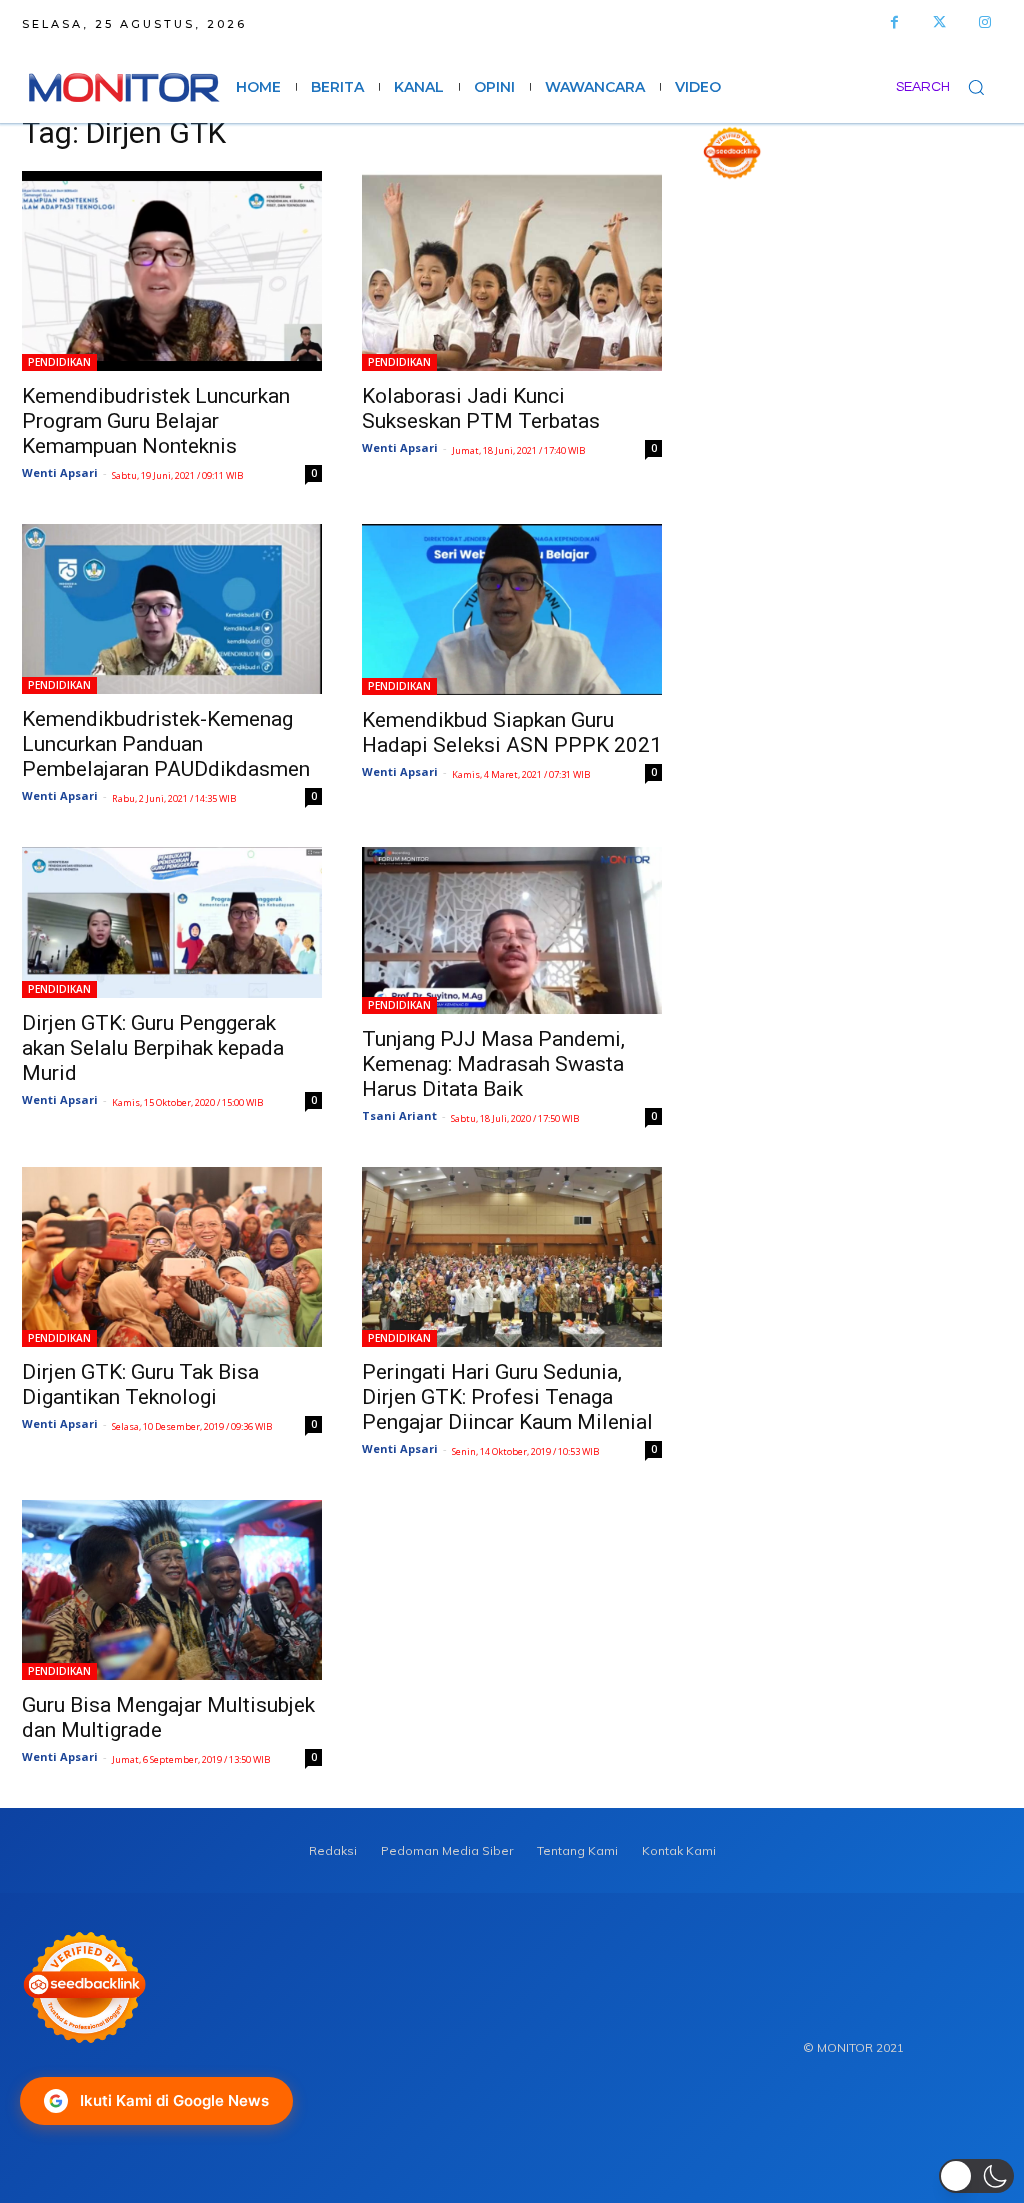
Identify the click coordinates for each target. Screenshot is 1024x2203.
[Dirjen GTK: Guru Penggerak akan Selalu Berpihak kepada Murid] (172, 922)
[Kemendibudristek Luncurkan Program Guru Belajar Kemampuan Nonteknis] (172, 271)
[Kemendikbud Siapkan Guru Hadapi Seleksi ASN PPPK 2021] (512, 609)
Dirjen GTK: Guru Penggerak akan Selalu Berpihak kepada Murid (153, 1048)
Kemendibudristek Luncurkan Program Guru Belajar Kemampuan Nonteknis (156, 421)
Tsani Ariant (399, 1115)
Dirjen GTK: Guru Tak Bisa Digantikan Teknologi (140, 1384)
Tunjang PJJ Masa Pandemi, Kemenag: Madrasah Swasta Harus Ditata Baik (493, 1064)
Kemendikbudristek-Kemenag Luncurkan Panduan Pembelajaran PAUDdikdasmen (166, 744)
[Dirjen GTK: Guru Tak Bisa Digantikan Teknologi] (172, 1257)
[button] (949, 87)
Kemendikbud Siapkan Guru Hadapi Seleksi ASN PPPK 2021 (512, 732)
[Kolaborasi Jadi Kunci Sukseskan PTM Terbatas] (512, 271)
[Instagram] (984, 22)
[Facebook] (894, 22)
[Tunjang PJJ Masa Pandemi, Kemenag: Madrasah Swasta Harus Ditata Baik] (512, 930)
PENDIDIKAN (59, 362)
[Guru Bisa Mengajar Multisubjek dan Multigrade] (172, 1590)
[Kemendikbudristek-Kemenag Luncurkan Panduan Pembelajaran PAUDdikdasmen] (172, 609)
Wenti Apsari (60, 472)
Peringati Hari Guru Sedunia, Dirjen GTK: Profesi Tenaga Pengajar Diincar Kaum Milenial (507, 1397)
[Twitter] (939, 22)
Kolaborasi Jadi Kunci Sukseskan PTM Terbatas (481, 408)
